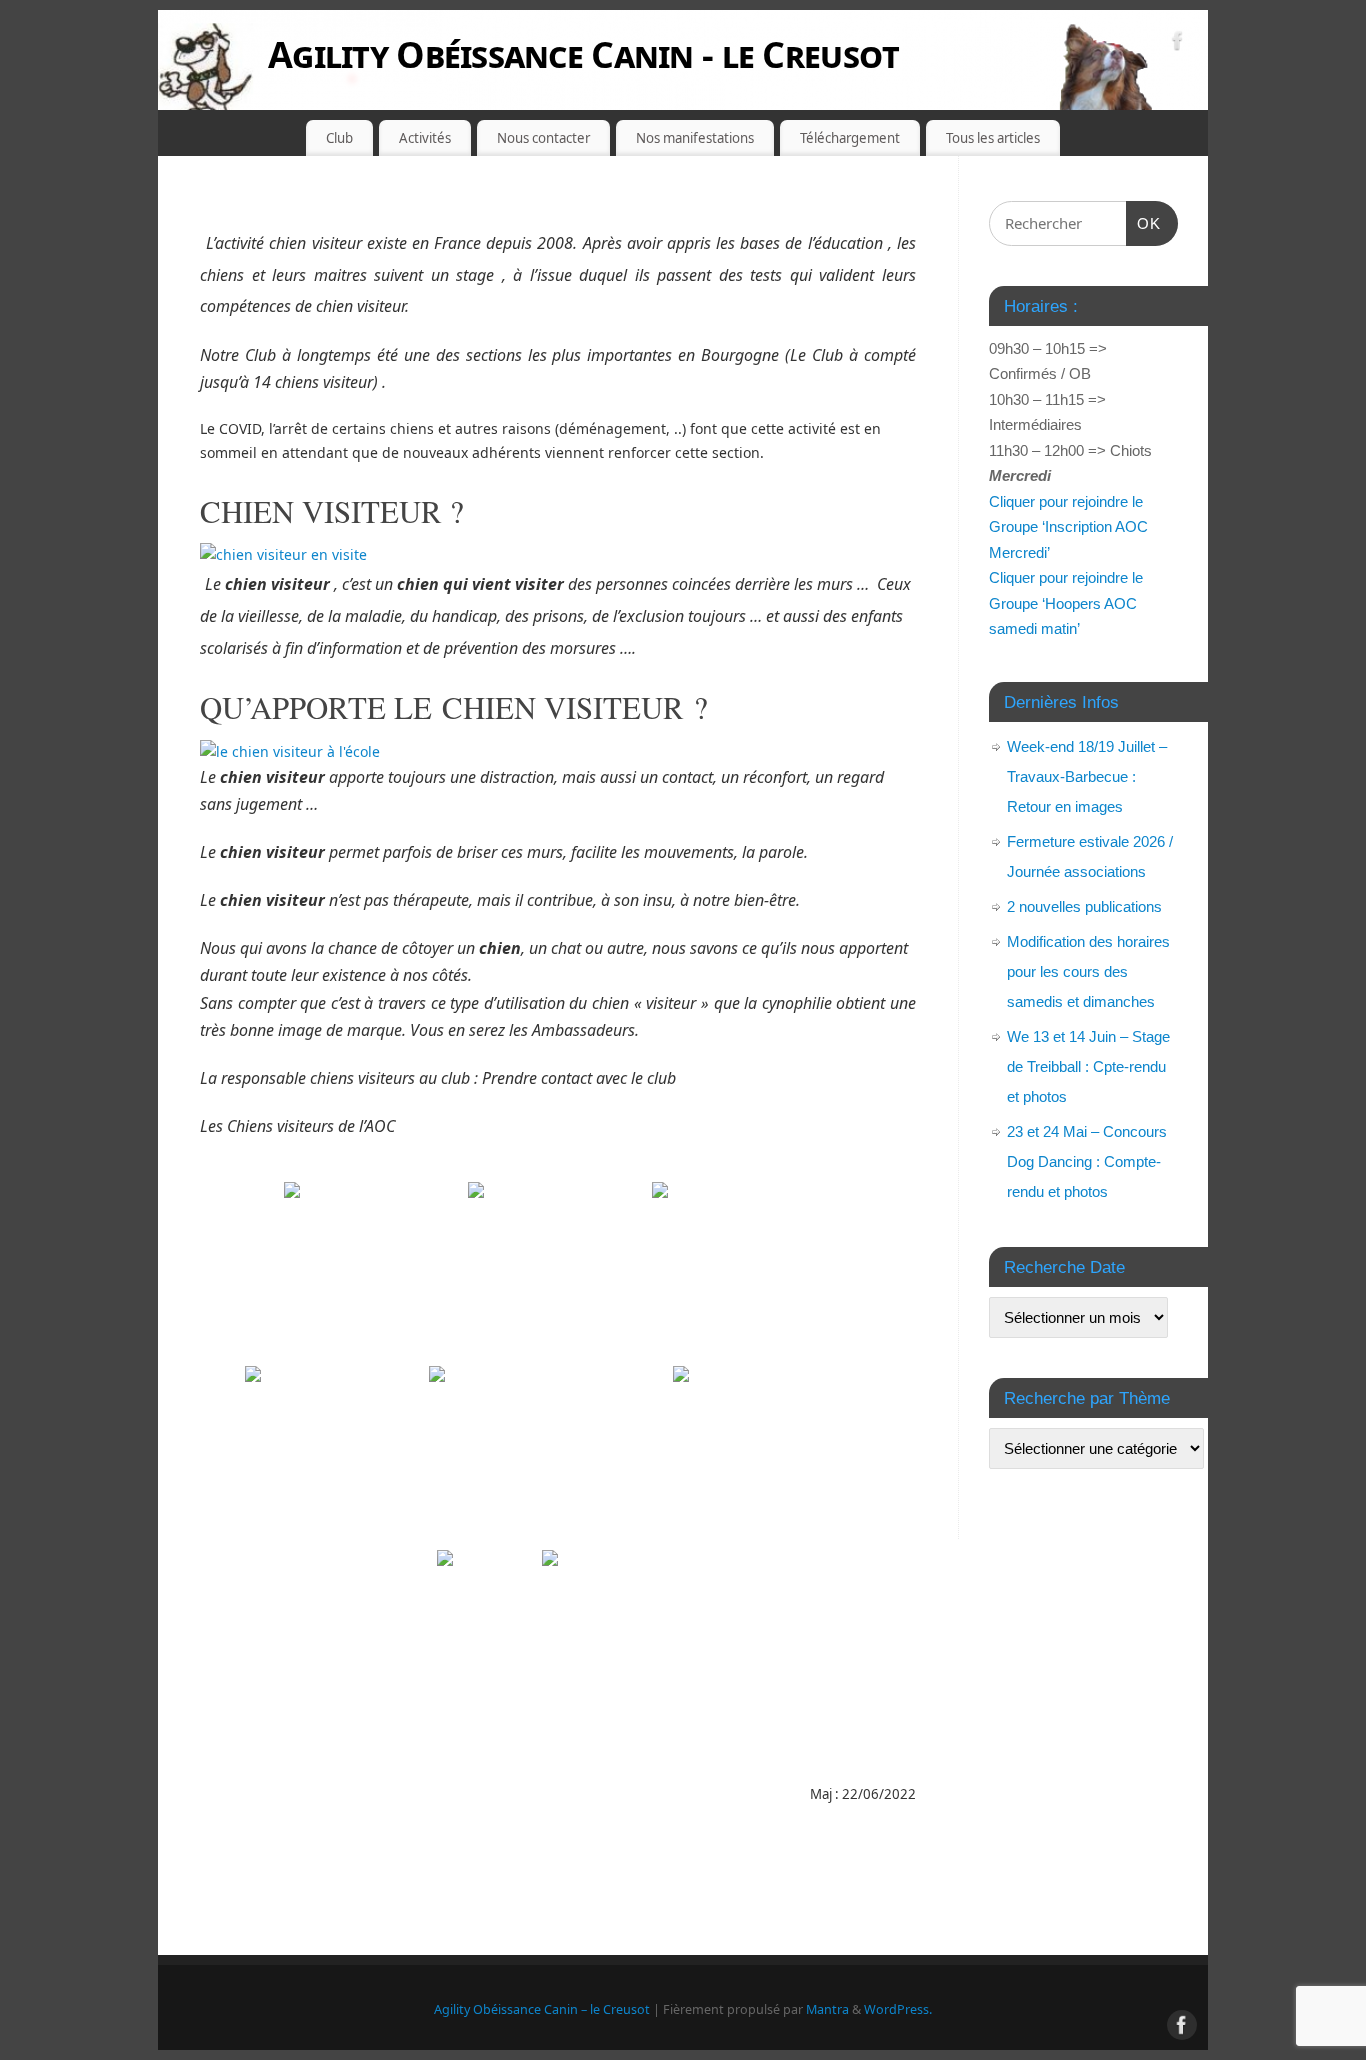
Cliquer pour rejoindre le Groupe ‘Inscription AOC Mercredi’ (1068, 527)
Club (339, 138)
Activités (425, 138)
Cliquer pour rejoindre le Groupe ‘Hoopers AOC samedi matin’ (1066, 603)
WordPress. (898, 2009)
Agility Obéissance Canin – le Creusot (542, 2009)
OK (1144, 223)
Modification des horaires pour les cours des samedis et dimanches (1088, 971)
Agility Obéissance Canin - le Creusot (583, 54)
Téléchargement (850, 138)
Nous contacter (543, 138)
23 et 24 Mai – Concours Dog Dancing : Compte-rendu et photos (1087, 1161)
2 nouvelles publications (1084, 906)
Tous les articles (993, 138)
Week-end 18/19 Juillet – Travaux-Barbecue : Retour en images (1087, 776)
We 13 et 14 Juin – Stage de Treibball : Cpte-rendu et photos (1088, 1066)
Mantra (827, 2009)
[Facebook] (1178, 43)
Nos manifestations (695, 138)
